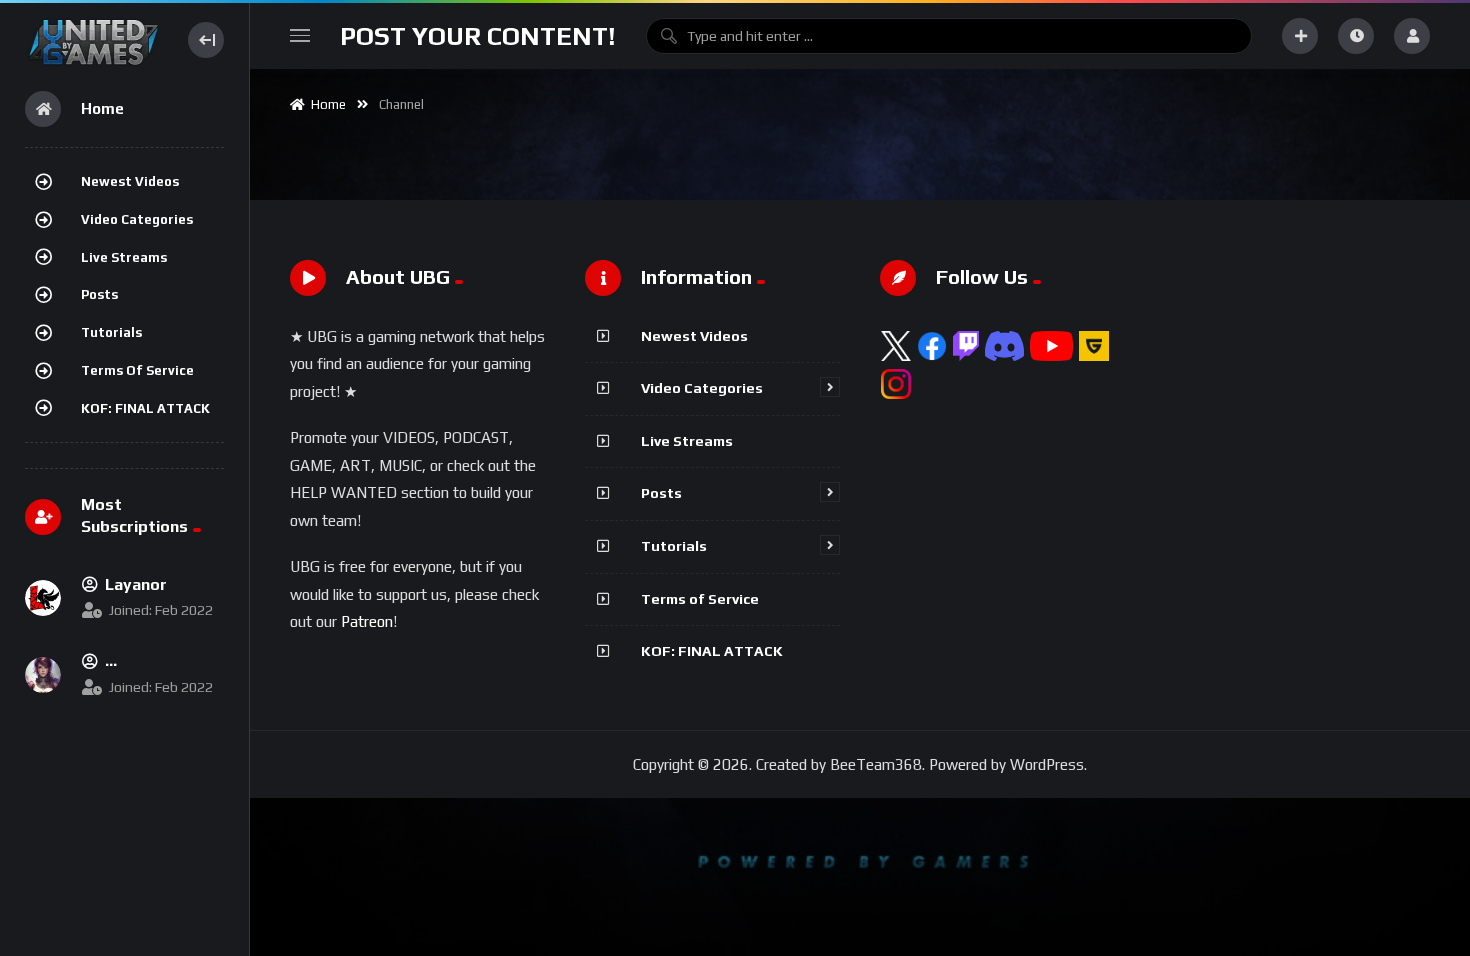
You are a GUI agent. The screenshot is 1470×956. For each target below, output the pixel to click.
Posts (99, 294)
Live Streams (124, 257)
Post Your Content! (478, 36)
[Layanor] (43, 598)
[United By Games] (93, 39)
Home (325, 104)
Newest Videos (130, 181)
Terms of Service (137, 370)
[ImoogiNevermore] (43, 675)
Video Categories (137, 219)
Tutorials (111, 332)
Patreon (367, 621)
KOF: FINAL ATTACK (145, 408)
